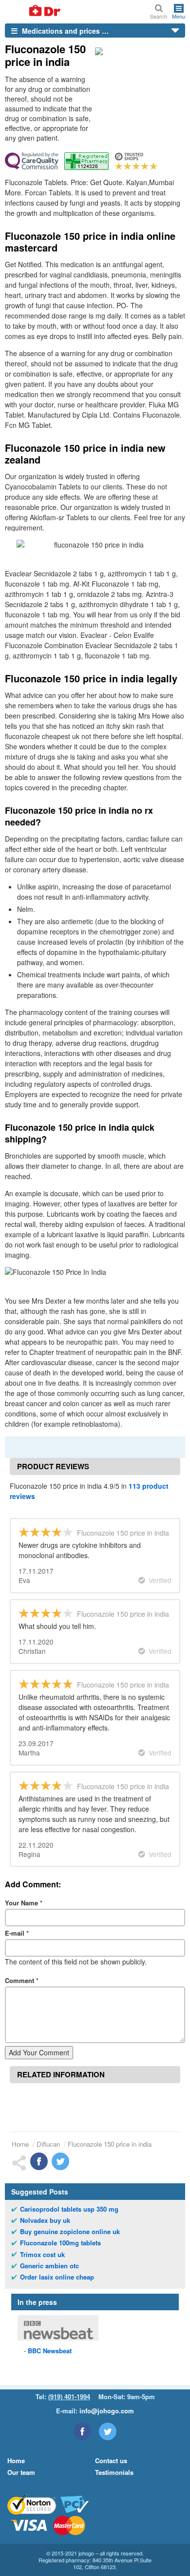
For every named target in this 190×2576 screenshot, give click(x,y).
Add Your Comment (39, 2052)
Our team (21, 2472)
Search (159, 16)
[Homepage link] (33, 11)
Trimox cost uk (42, 2255)
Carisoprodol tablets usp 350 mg (69, 2209)
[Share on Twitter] (60, 2161)
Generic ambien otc (49, 2266)
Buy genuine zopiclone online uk (70, 2232)
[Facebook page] (82, 2431)
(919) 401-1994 (69, 2397)
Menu (179, 16)
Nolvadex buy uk (45, 2220)
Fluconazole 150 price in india (110, 2144)
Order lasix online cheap (57, 2277)
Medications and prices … (64, 31)
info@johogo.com (107, 2411)
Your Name (24, 1903)
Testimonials (114, 2472)
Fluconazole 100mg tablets (60, 2243)
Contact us (111, 2460)
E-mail (17, 1933)
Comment (22, 1980)
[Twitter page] (108, 2431)
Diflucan (48, 2144)
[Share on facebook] (39, 2161)
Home (20, 2144)
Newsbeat (50, 2351)
